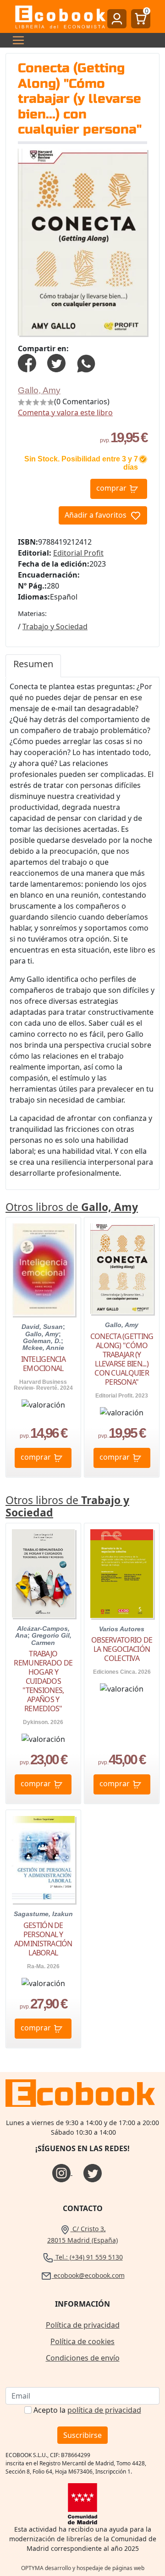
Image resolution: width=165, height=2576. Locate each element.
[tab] (33, 666)
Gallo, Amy (39, 390)
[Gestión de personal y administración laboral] (43, 1859)
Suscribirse (82, 2435)
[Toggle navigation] (16, 40)
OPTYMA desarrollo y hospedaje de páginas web (83, 2568)
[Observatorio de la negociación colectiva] (122, 1574)
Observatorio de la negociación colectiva (122, 1649)
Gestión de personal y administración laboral (43, 1939)
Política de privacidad (83, 2325)
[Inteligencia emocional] (43, 1269)
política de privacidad (104, 2410)
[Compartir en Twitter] (56, 362)
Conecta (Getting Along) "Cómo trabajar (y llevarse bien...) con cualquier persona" (122, 1359)
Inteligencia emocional (43, 1364)
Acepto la (87, 2410)
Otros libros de (72, 1207)
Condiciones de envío (83, 2358)
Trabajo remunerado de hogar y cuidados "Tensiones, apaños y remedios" (43, 1681)
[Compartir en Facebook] (27, 362)
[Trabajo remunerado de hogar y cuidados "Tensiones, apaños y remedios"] (43, 1573)
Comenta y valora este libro (65, 412)
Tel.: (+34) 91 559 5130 (88, 2257)
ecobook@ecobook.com (88, 2275)
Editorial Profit (78, 553)
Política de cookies (82, 2341)
